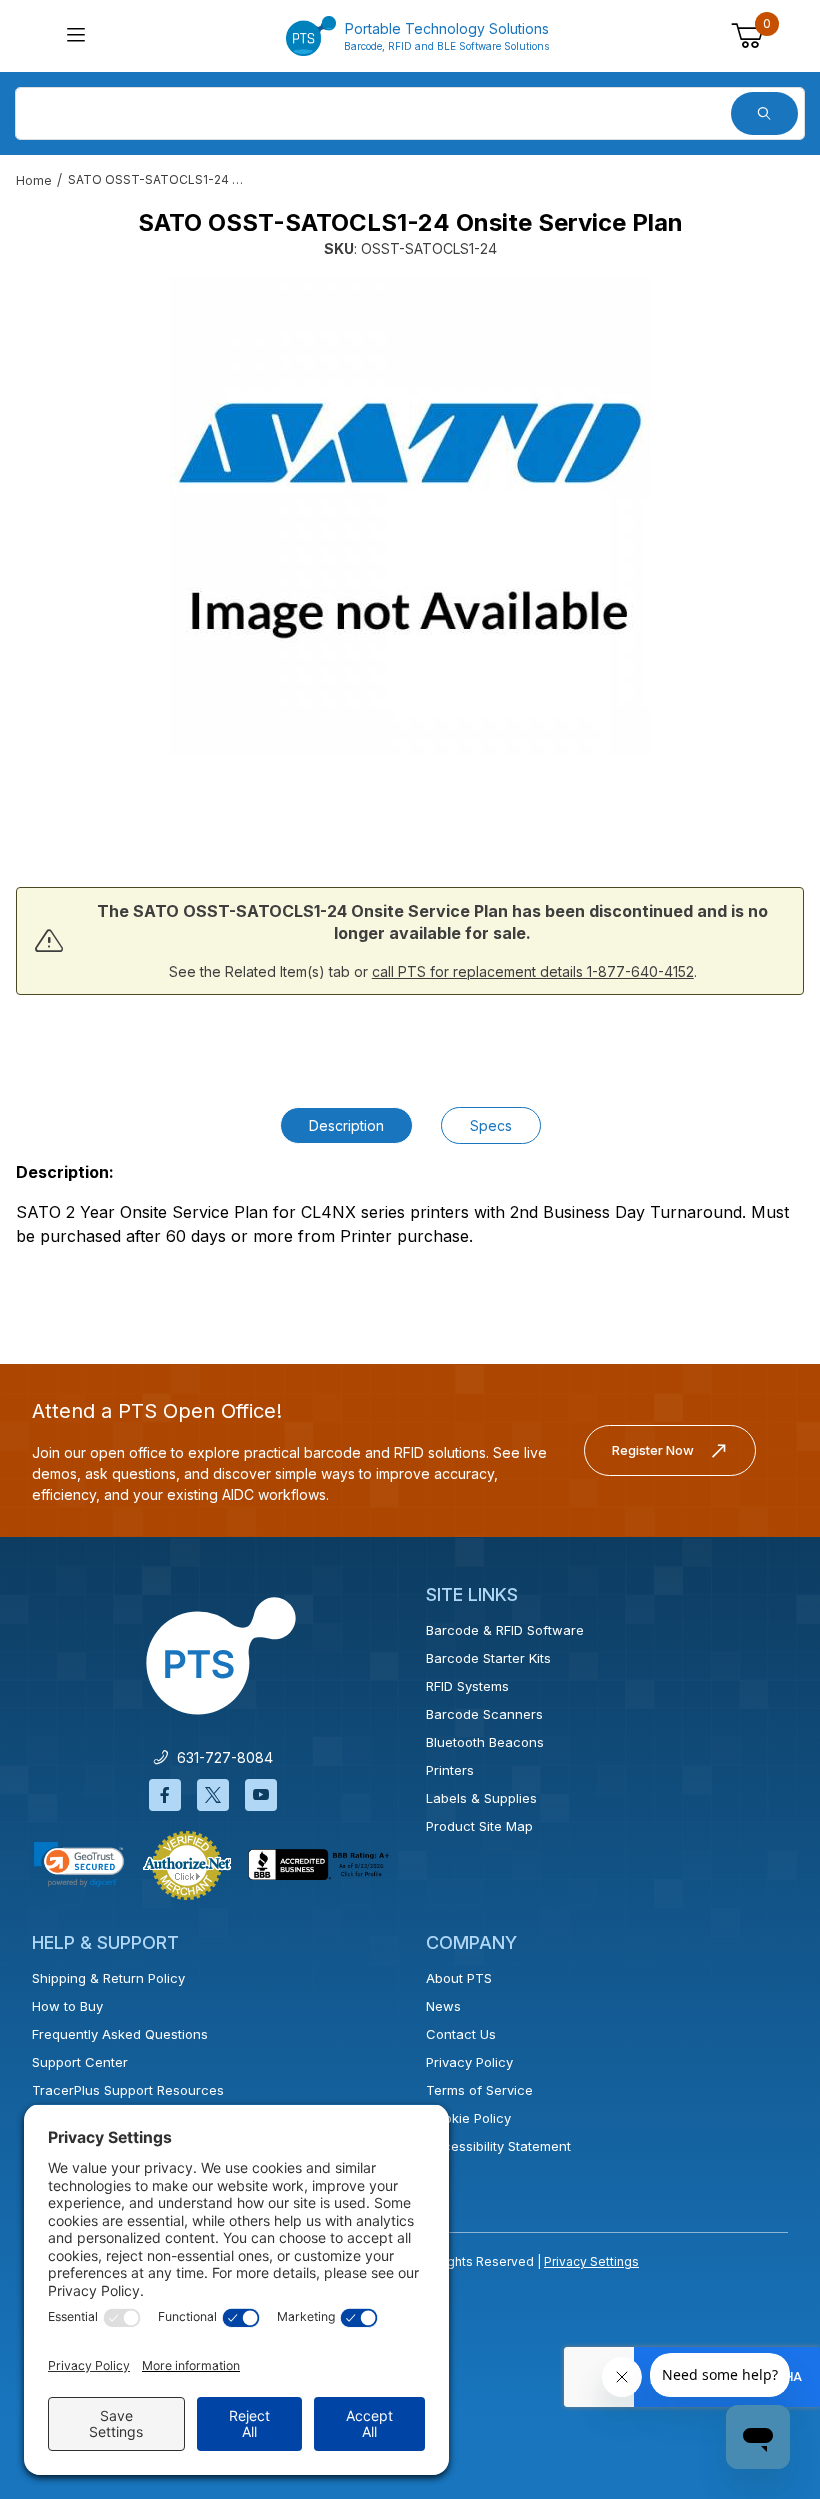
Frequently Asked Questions (120, 2034)
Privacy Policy (469, 2062)
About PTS (459, 1978)
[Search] (764, 113)
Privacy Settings (591, 2261)
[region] (410, 807)
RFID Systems (467, 1686)
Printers (450, 1770)
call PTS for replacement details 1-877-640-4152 (533, 971)
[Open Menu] (76, 36)
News (443, 2006)
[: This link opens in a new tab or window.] (187, 1864)
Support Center (80, 2062)
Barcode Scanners (484, 1714)
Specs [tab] (491, 1125)
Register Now (653, 1450)
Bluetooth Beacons (485, 1742)
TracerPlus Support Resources (128, 2090)
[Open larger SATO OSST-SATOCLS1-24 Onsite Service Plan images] (410, 515)
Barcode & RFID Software (505, 1630)
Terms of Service (479, 2090)
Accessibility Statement (498, 2146)
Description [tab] (346, 1125)
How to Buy (67, 2006)
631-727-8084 (221, 1757)
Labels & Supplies (481, 1798)
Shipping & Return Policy (108, 1978)
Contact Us (461, 2034)
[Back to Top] (759, 2310)
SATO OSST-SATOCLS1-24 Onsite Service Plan (158, 179)
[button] (79, 1864)
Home (34, 180)
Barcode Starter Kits (488, 1658)
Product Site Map (479, 1826)
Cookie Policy (468, 2118)
